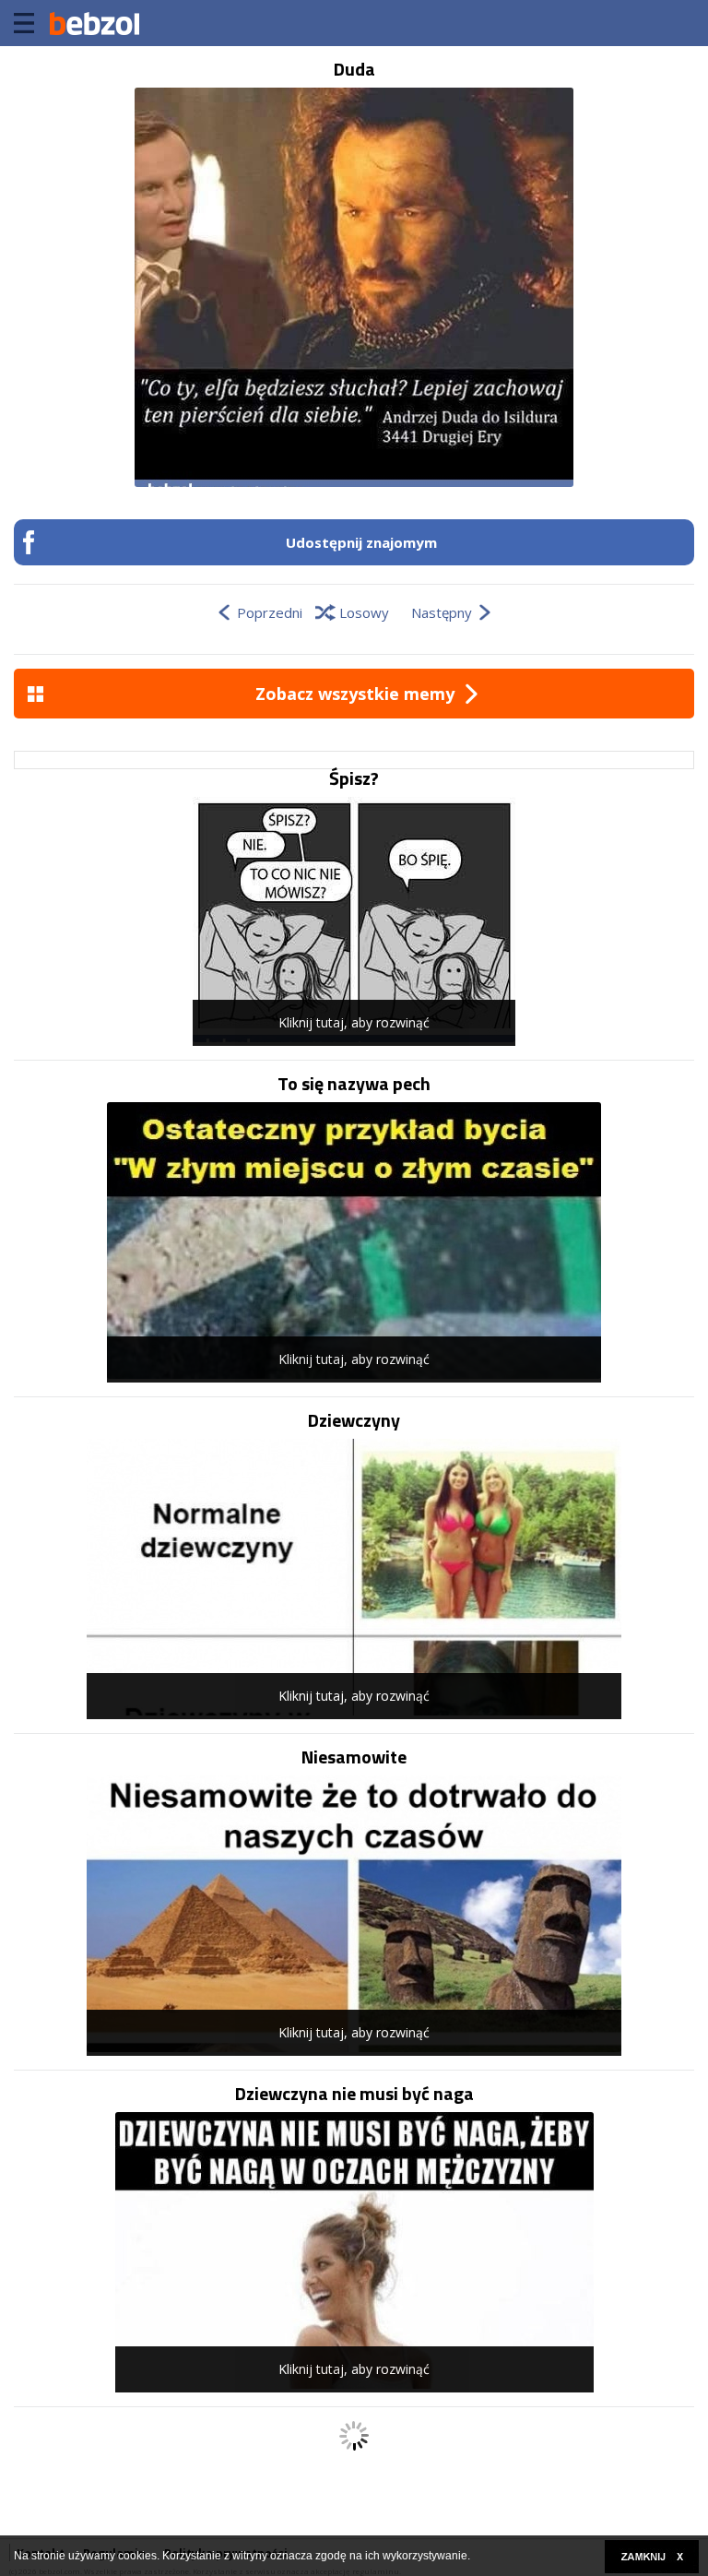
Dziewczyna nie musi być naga (354, 2094)
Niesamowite (354, 1757)
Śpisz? (354, 778)
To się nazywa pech (354, 1084)
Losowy (364, 612)
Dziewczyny (354, 1420)
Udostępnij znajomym (361, 542)
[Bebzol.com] (94, 23)
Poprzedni (270, 612)
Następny (442, 612)
